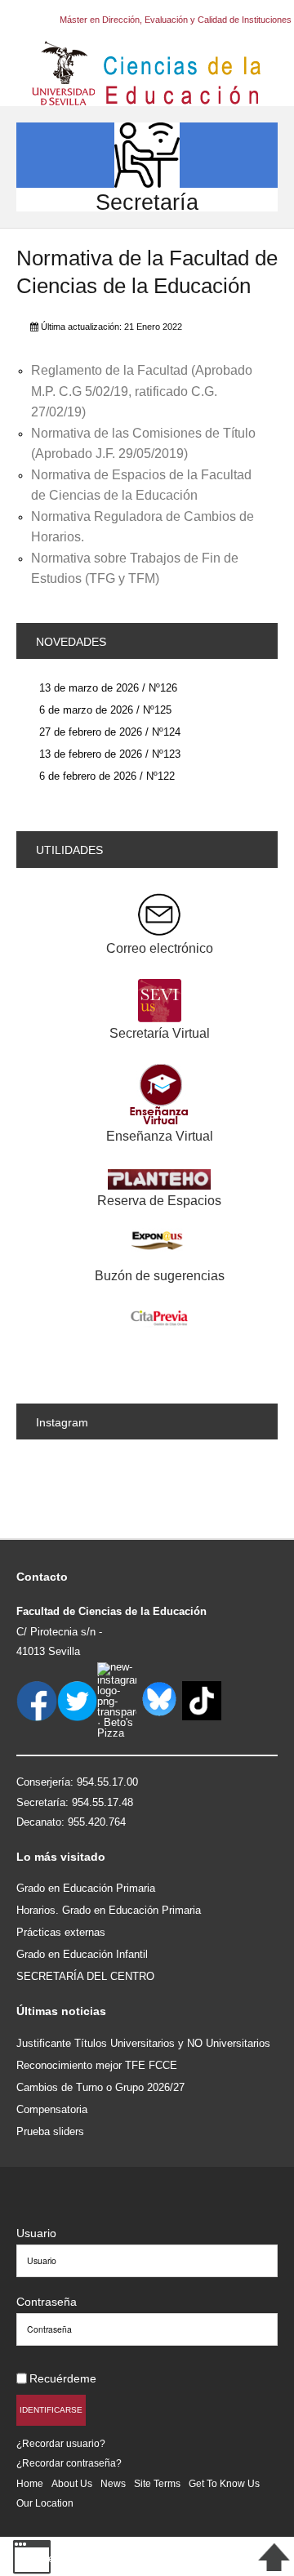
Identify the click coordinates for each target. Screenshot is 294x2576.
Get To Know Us (224, 2483)
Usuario (36, 2233)
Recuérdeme (63, 2378)
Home (30, 2483)
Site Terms (157, 2483)
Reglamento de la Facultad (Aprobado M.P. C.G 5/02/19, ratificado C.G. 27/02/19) (142, 391)
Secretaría (147, 202)
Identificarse (51, 2410)
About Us (72, 2483)
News (113, 2483)
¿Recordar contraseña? (69, 2463)
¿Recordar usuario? (61, 2443)
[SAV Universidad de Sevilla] (51, 2207)
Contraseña (47, 2302)
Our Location (45, 2503)
